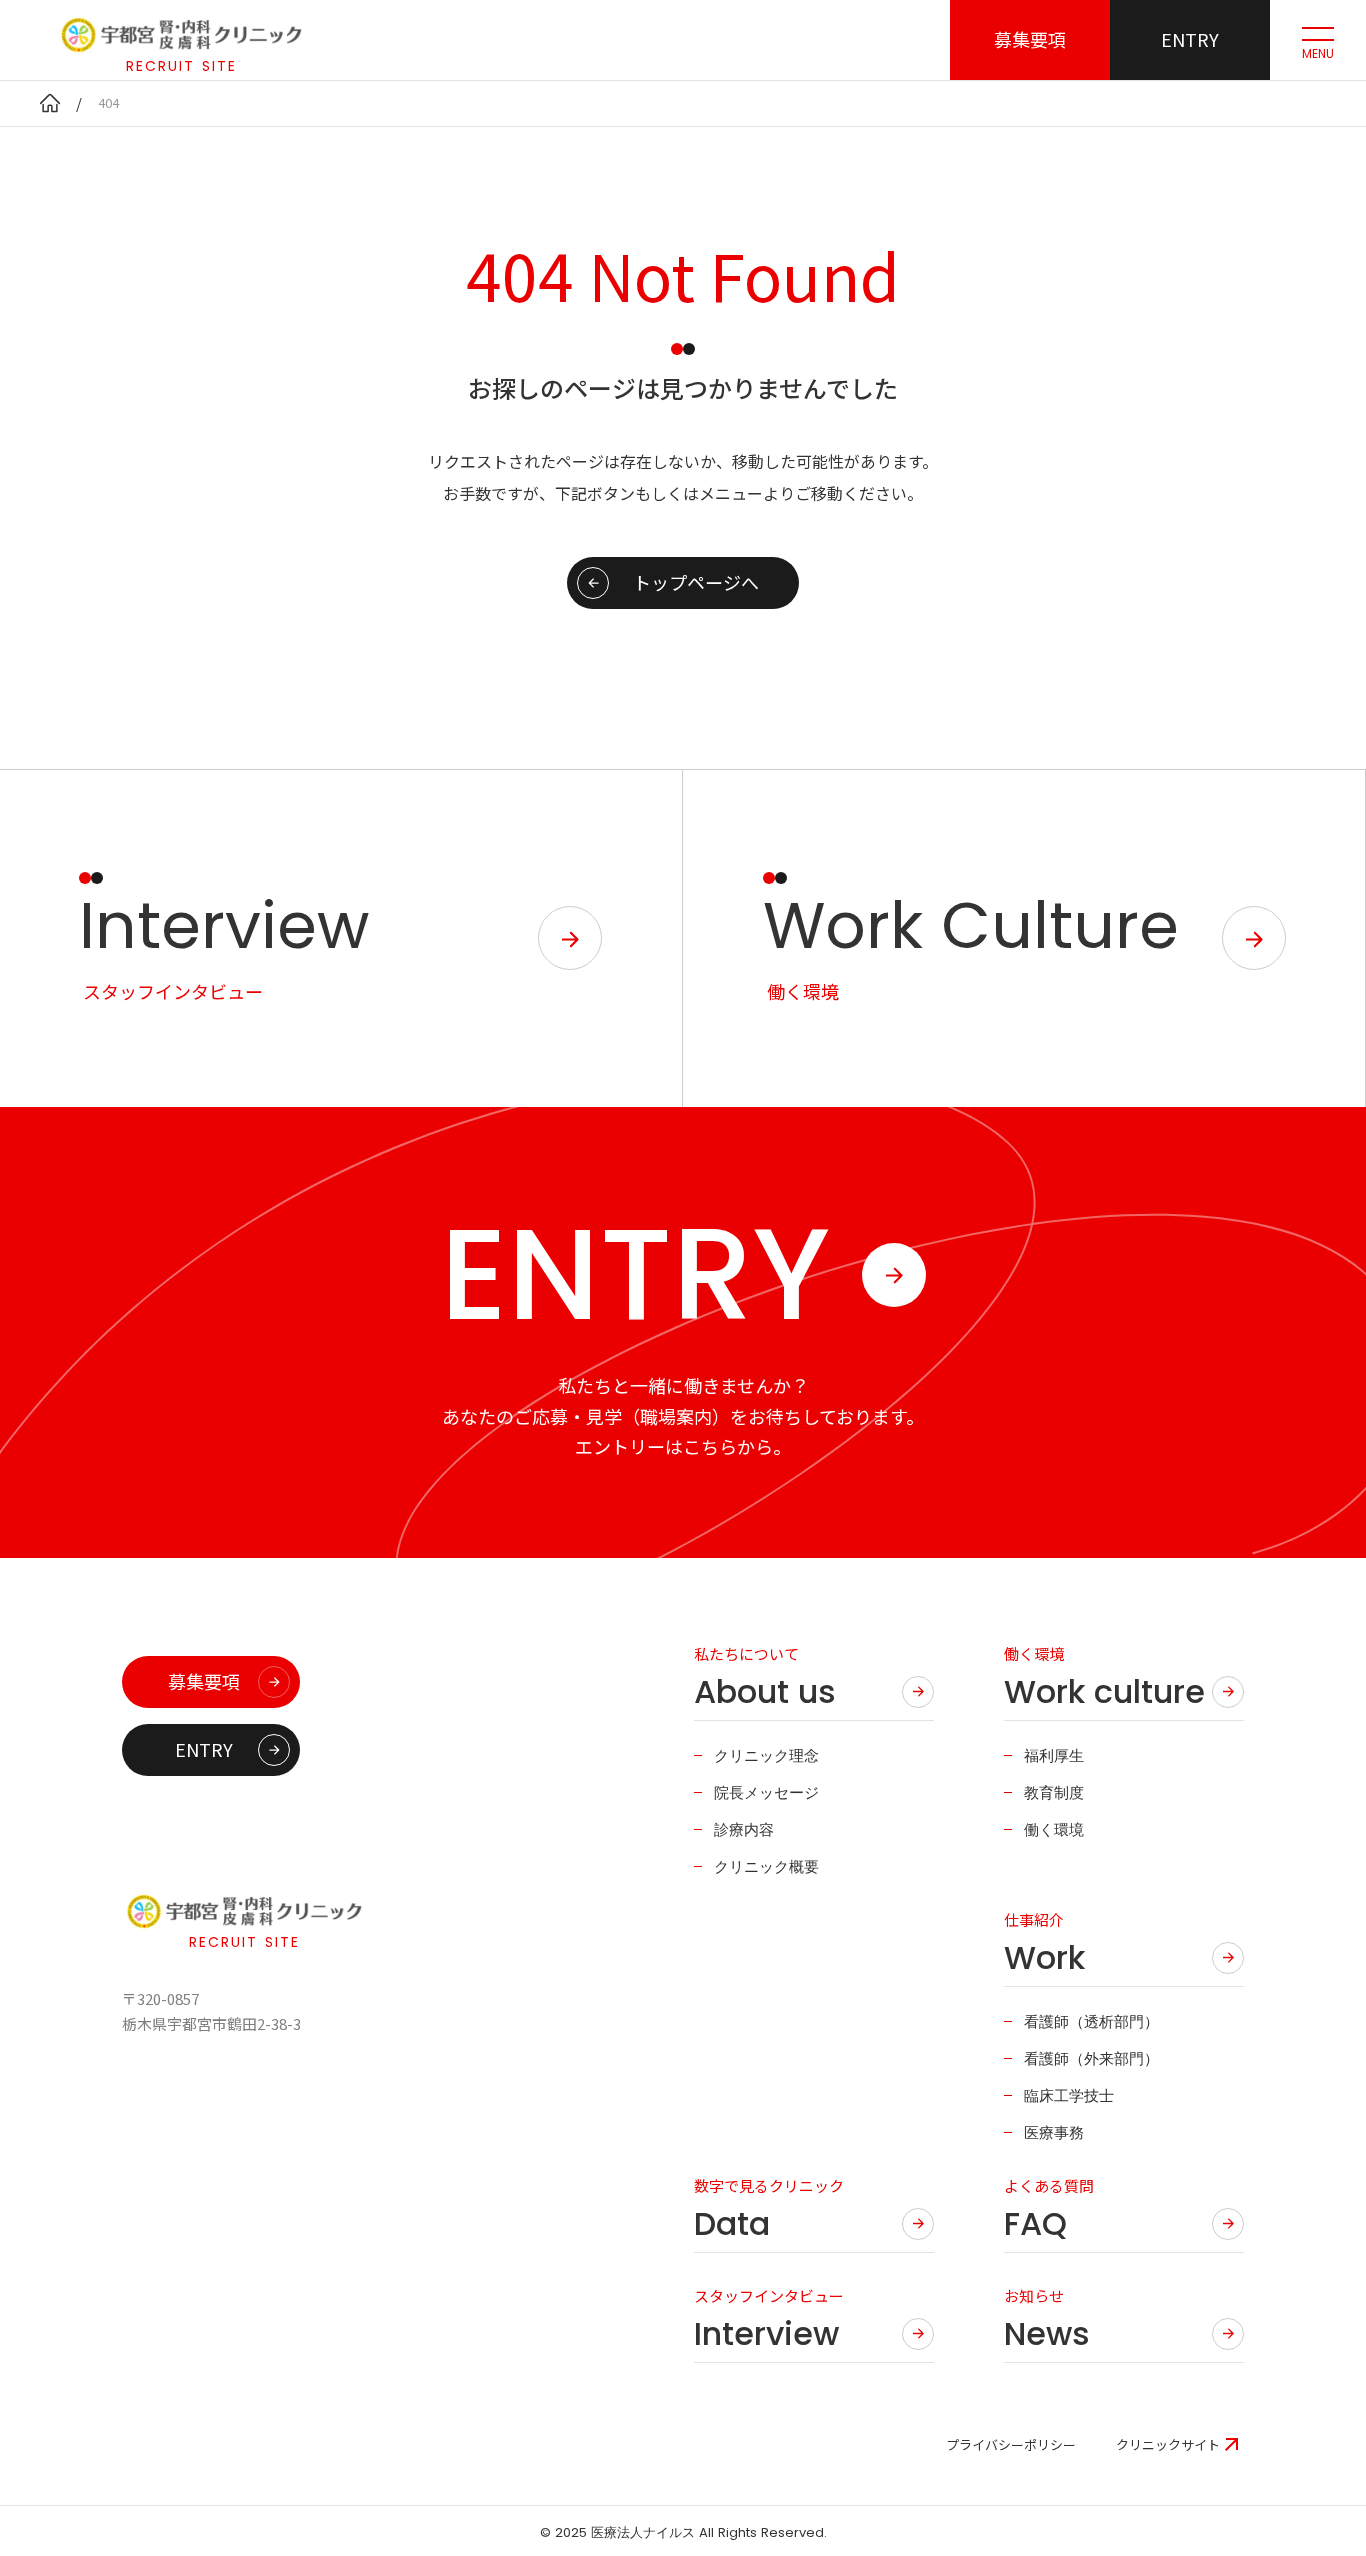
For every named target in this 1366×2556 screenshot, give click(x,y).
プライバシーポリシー (1011, 2445)
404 (108, 102)
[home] (50, 103)
